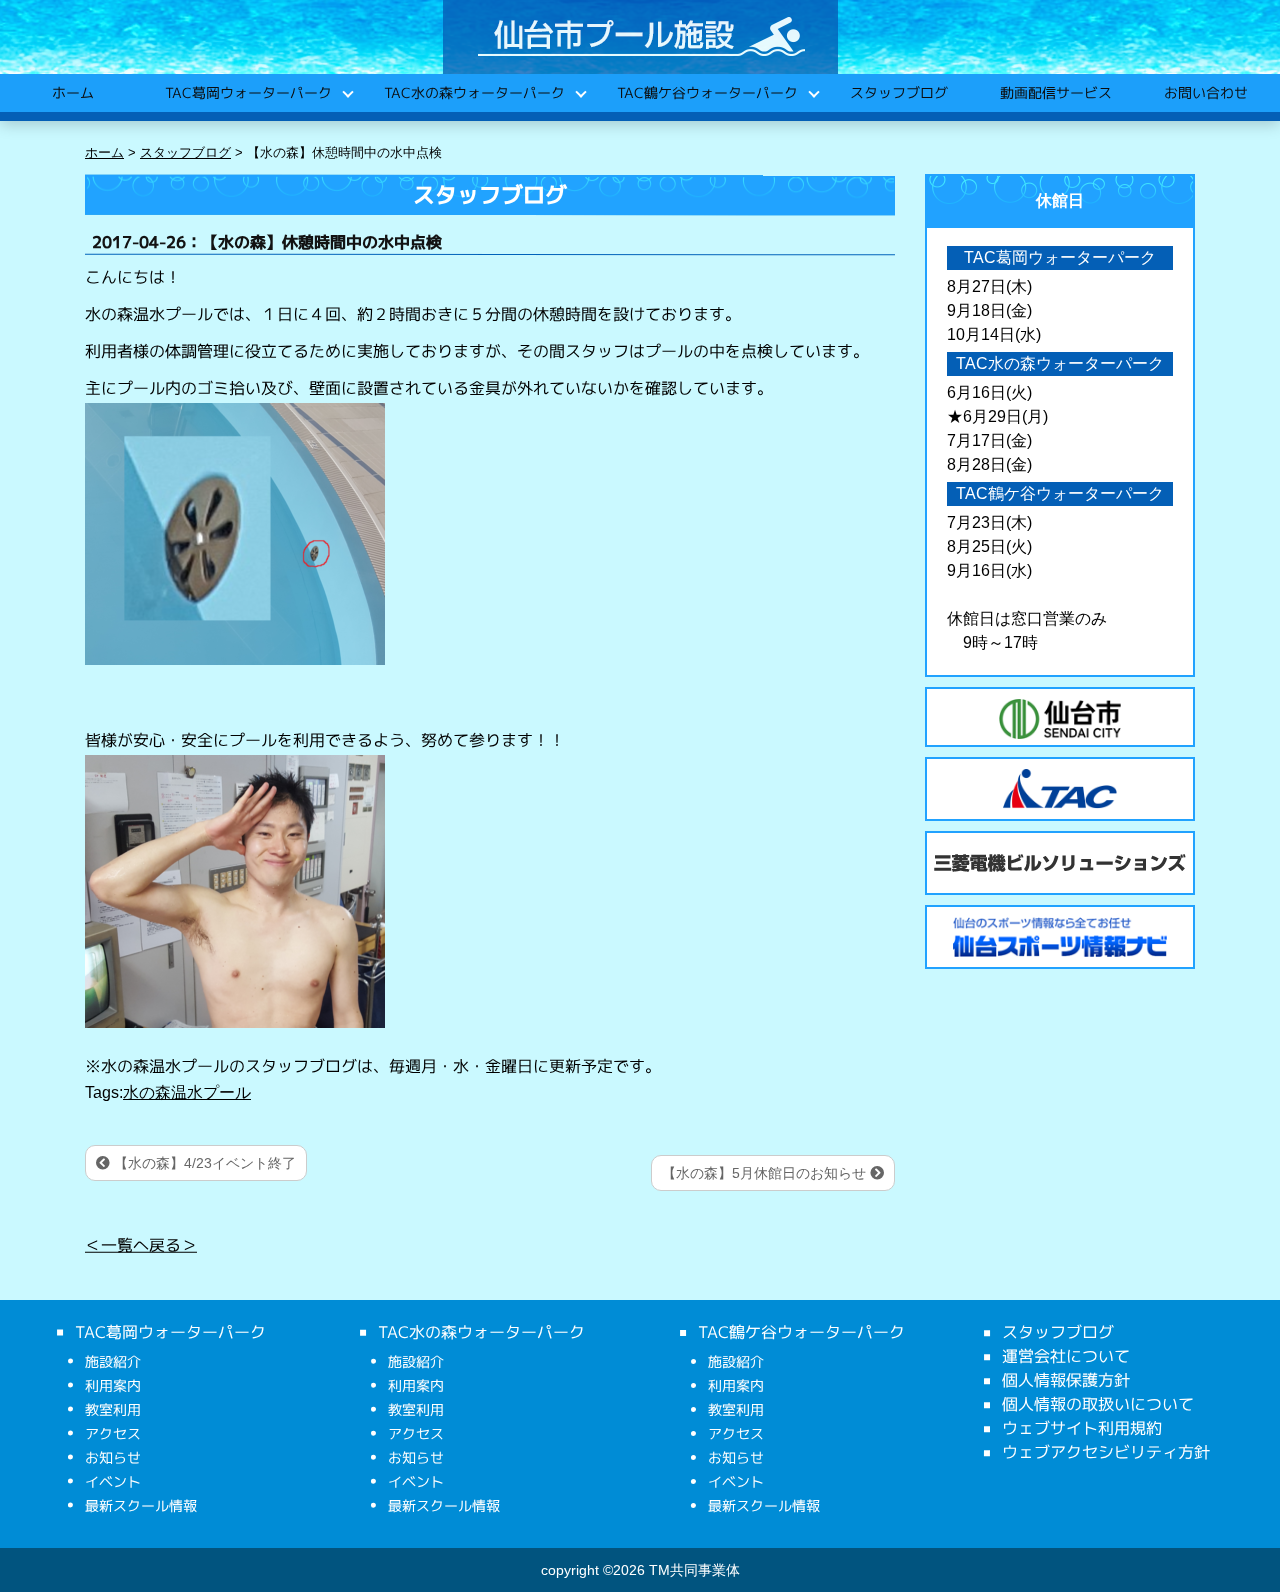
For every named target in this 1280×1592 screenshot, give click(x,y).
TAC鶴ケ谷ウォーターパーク (706, 92)
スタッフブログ (898, 92)
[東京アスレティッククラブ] (1060, 789)
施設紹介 (113, 1361)
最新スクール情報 (141, 1505)
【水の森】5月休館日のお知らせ (766, 1173)
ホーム (72, 92)
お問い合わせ (1205, 92)
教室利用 (113, 1409)
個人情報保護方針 (1066, 1380)
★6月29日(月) (997, 416)
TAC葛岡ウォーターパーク (247, 92)
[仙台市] (1060, 719)
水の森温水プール (187, 1092)
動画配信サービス (1055, 92)
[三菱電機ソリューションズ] (1060, 863)
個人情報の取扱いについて (1098, 1404)
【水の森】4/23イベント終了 (203, 1163)
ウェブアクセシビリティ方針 (1106, 1452)
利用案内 (113, 1385)
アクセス (113, 1433)
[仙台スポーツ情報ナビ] (1060, 937)
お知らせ (113, 1457)
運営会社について (1066, 1356)
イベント (113, 1481)
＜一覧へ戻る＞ (141, 1244)
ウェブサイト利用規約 (1082, 1428)
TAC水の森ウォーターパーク (473, 92)
